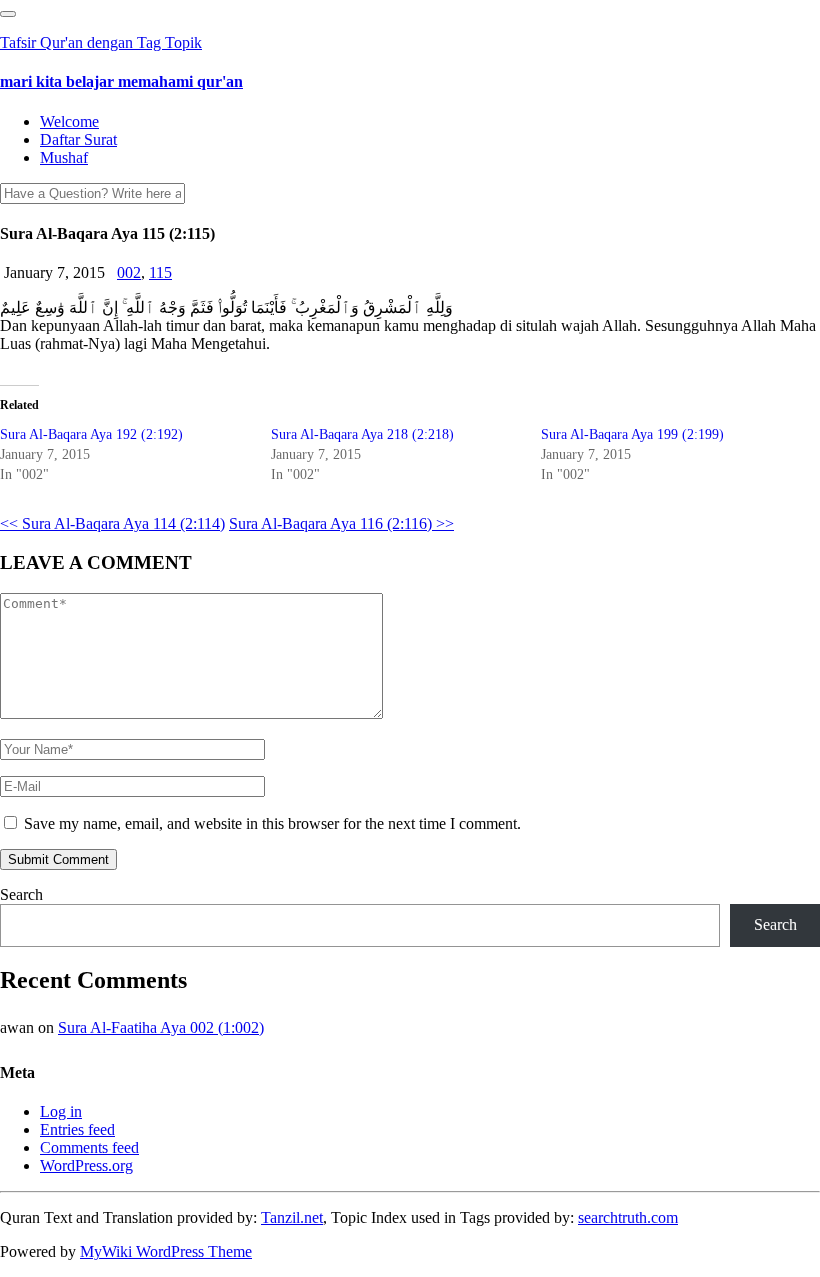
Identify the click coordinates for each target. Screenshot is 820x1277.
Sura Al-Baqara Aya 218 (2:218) (362, 434)
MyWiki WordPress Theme (166, 1251)
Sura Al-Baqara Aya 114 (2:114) (112, 523)
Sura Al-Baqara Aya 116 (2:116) (341, 523)
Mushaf (64, 157)
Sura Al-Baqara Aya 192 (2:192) (91, 434)
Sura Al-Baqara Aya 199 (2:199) (632, 434)
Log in (61, 1111)
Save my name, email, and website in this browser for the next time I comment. (272, 823)
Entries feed (77, 1129)
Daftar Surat (78, 139)
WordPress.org (86, 1165)
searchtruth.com (628, 1217)
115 (160, 272)
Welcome (69, 121)
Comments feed (89, 1147)
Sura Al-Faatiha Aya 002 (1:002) (161, 1027)
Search (21, 894)
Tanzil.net (292, 1217)
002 (129, 272)
